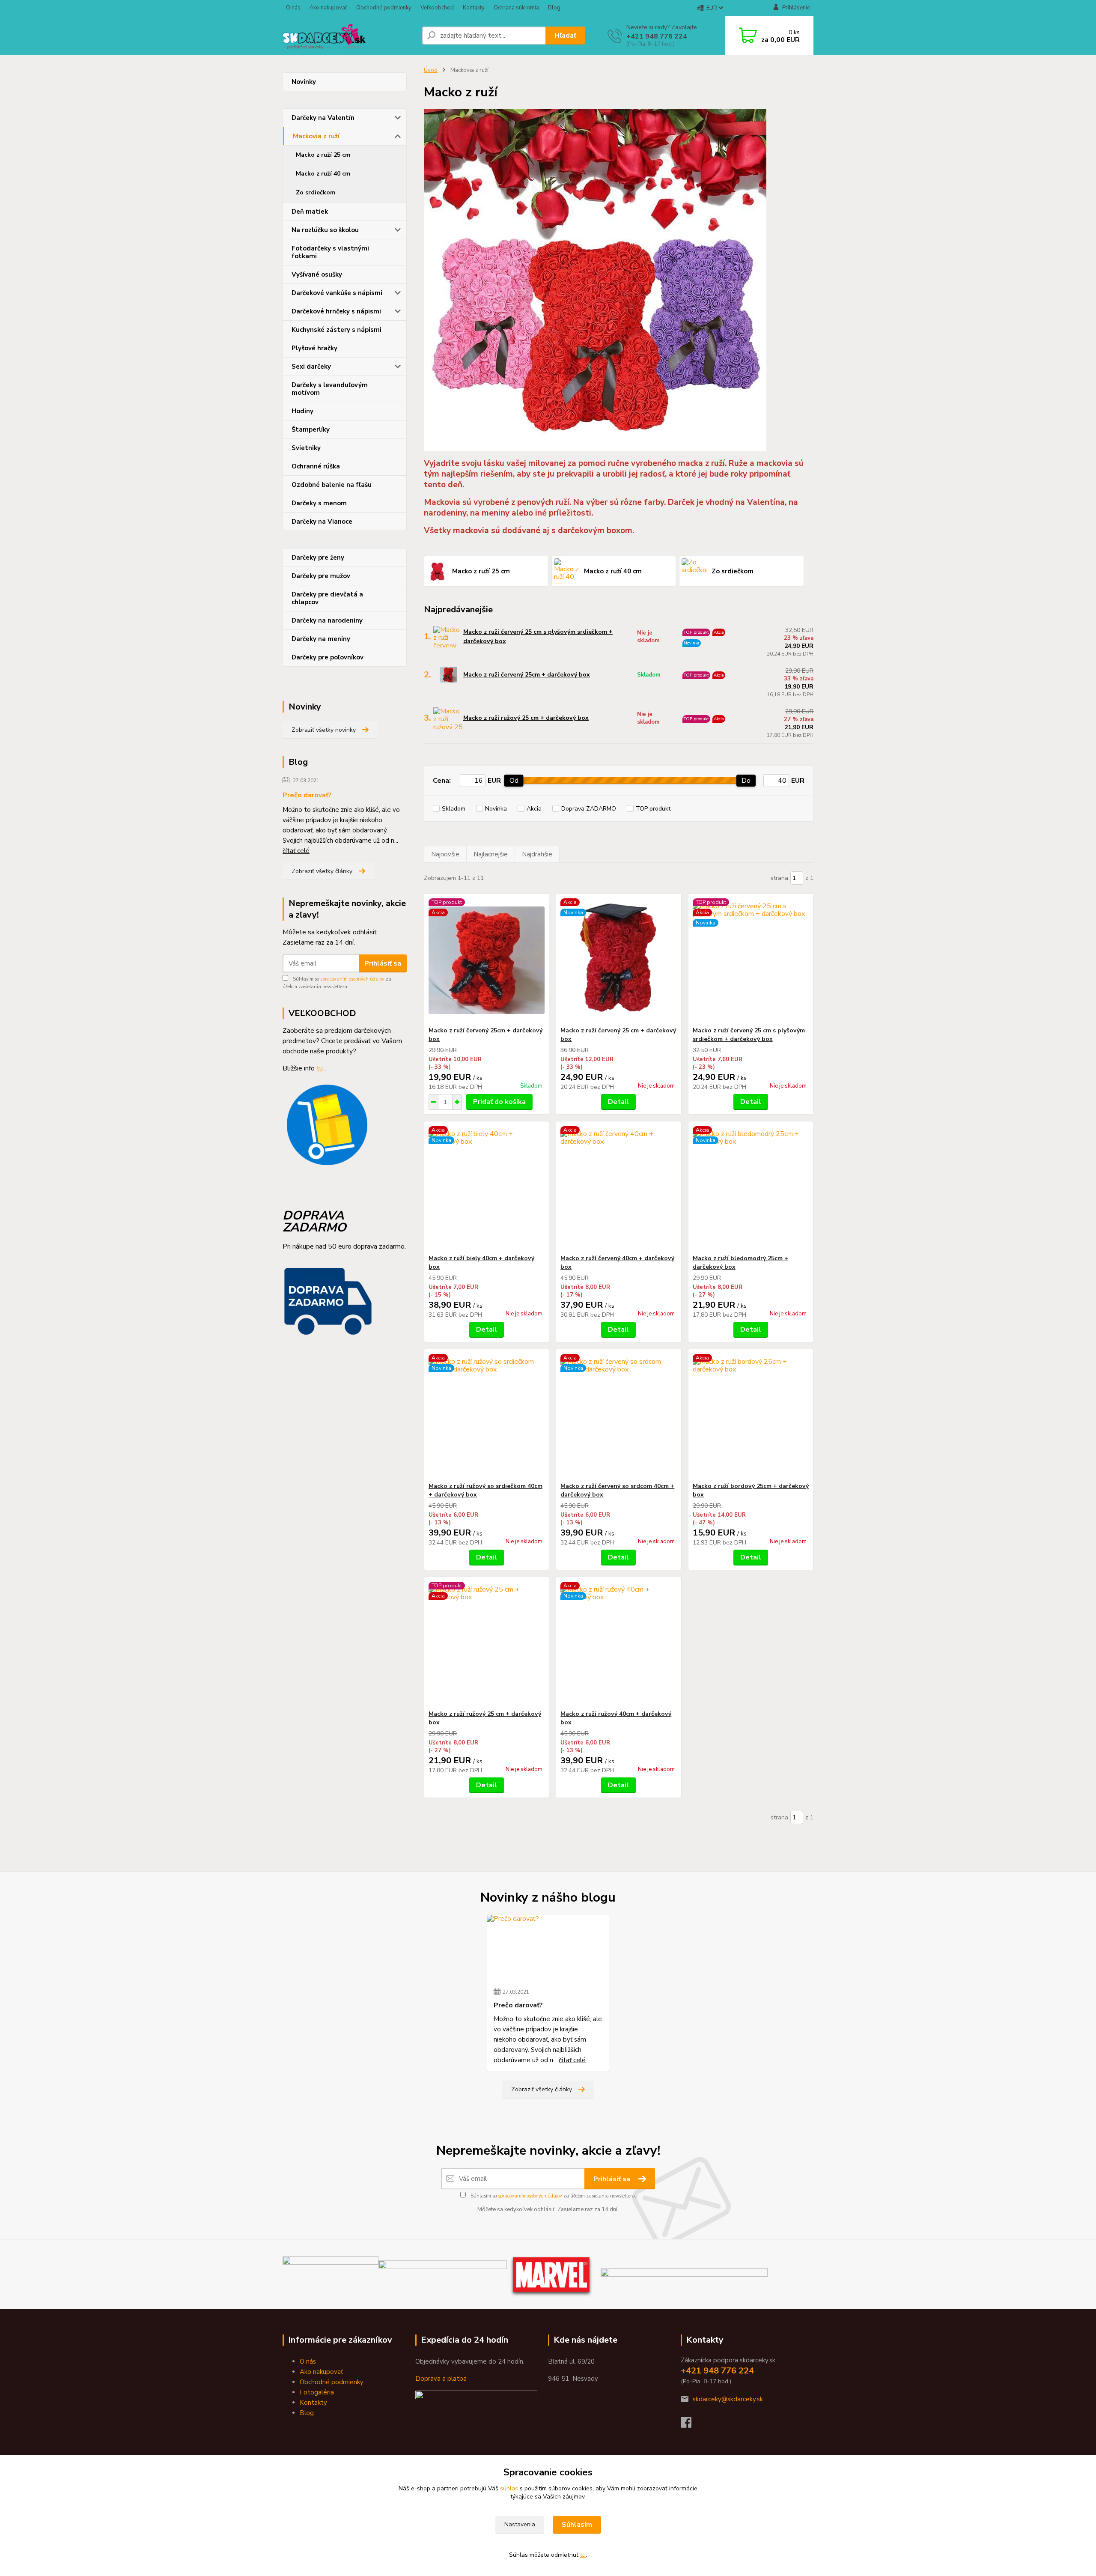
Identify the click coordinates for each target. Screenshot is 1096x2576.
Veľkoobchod (437, 8)
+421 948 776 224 (657, 36)
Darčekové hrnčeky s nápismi (336, 311)
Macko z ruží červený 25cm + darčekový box (527, 675)
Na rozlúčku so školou (325, 230)
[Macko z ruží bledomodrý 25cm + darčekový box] (751, 1188)
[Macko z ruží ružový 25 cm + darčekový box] (487, 1643)
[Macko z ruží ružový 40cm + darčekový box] (618, 1643)
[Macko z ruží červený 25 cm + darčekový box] (618, 960)
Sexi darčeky (311, 367)
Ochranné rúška (316, 466)
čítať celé (296, 851)
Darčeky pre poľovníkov (328, 657)
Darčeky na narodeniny (327, 620)
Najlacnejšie (491, 854)
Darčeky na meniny (321, 639)
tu (583, 2555)
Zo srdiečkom (316, 192)
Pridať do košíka (499, 1102)
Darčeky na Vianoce (322, 522)
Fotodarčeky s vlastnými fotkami (330, 252)
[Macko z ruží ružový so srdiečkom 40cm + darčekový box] (487, 1416)
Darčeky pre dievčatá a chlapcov (327, 598)
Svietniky (306, 448)
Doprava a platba (441, 2379)
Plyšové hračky (314, 348)
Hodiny (302, 411)
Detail (618, 1102)
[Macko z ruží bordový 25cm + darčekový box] (751, 1416)
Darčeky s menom (319, 503)
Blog (554, 8)
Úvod (431, 70)
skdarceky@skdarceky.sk (728, 2399)
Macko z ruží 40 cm (323, 174)
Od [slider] (514, 781)
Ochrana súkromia (516, 8)
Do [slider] (746, 781)
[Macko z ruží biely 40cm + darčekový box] (487, 1188)
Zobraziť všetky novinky (324, 730)
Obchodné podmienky (384, 8)
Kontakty (474, 8)
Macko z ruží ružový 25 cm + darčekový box (526, 718)
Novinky (304, 82)
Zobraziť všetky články (322, 871)
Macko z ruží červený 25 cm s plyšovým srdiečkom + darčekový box (538, 637)
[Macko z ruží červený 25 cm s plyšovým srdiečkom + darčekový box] (751, 960)
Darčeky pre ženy (318, 558)
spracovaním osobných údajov (352, 979)
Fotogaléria (317, 2392)
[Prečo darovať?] (548, 1947)
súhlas (509, 2488)
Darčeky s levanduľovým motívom (330, 389)
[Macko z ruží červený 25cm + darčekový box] (487, 960)
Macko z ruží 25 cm (323, 155)
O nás (293, 8)
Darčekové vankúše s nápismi (337, 293)
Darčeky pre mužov (321, 576)
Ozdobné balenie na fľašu (332, 485)
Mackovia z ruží (316, 136)
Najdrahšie (537, 854)
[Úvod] (349, 36)
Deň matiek (310, 212)
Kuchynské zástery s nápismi (337, 330)
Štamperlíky (311, 429)
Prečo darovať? (307, 795)
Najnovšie (445, 854)
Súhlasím (577, 2525)
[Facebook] (690, 2425)
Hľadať (565, 36)
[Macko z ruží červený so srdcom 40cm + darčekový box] (618, 1416)
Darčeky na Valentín (323, 118)
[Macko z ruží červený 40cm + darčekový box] (618, 1188)
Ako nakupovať (328, 8)
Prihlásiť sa (383, 963)
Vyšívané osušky (317, 274)
